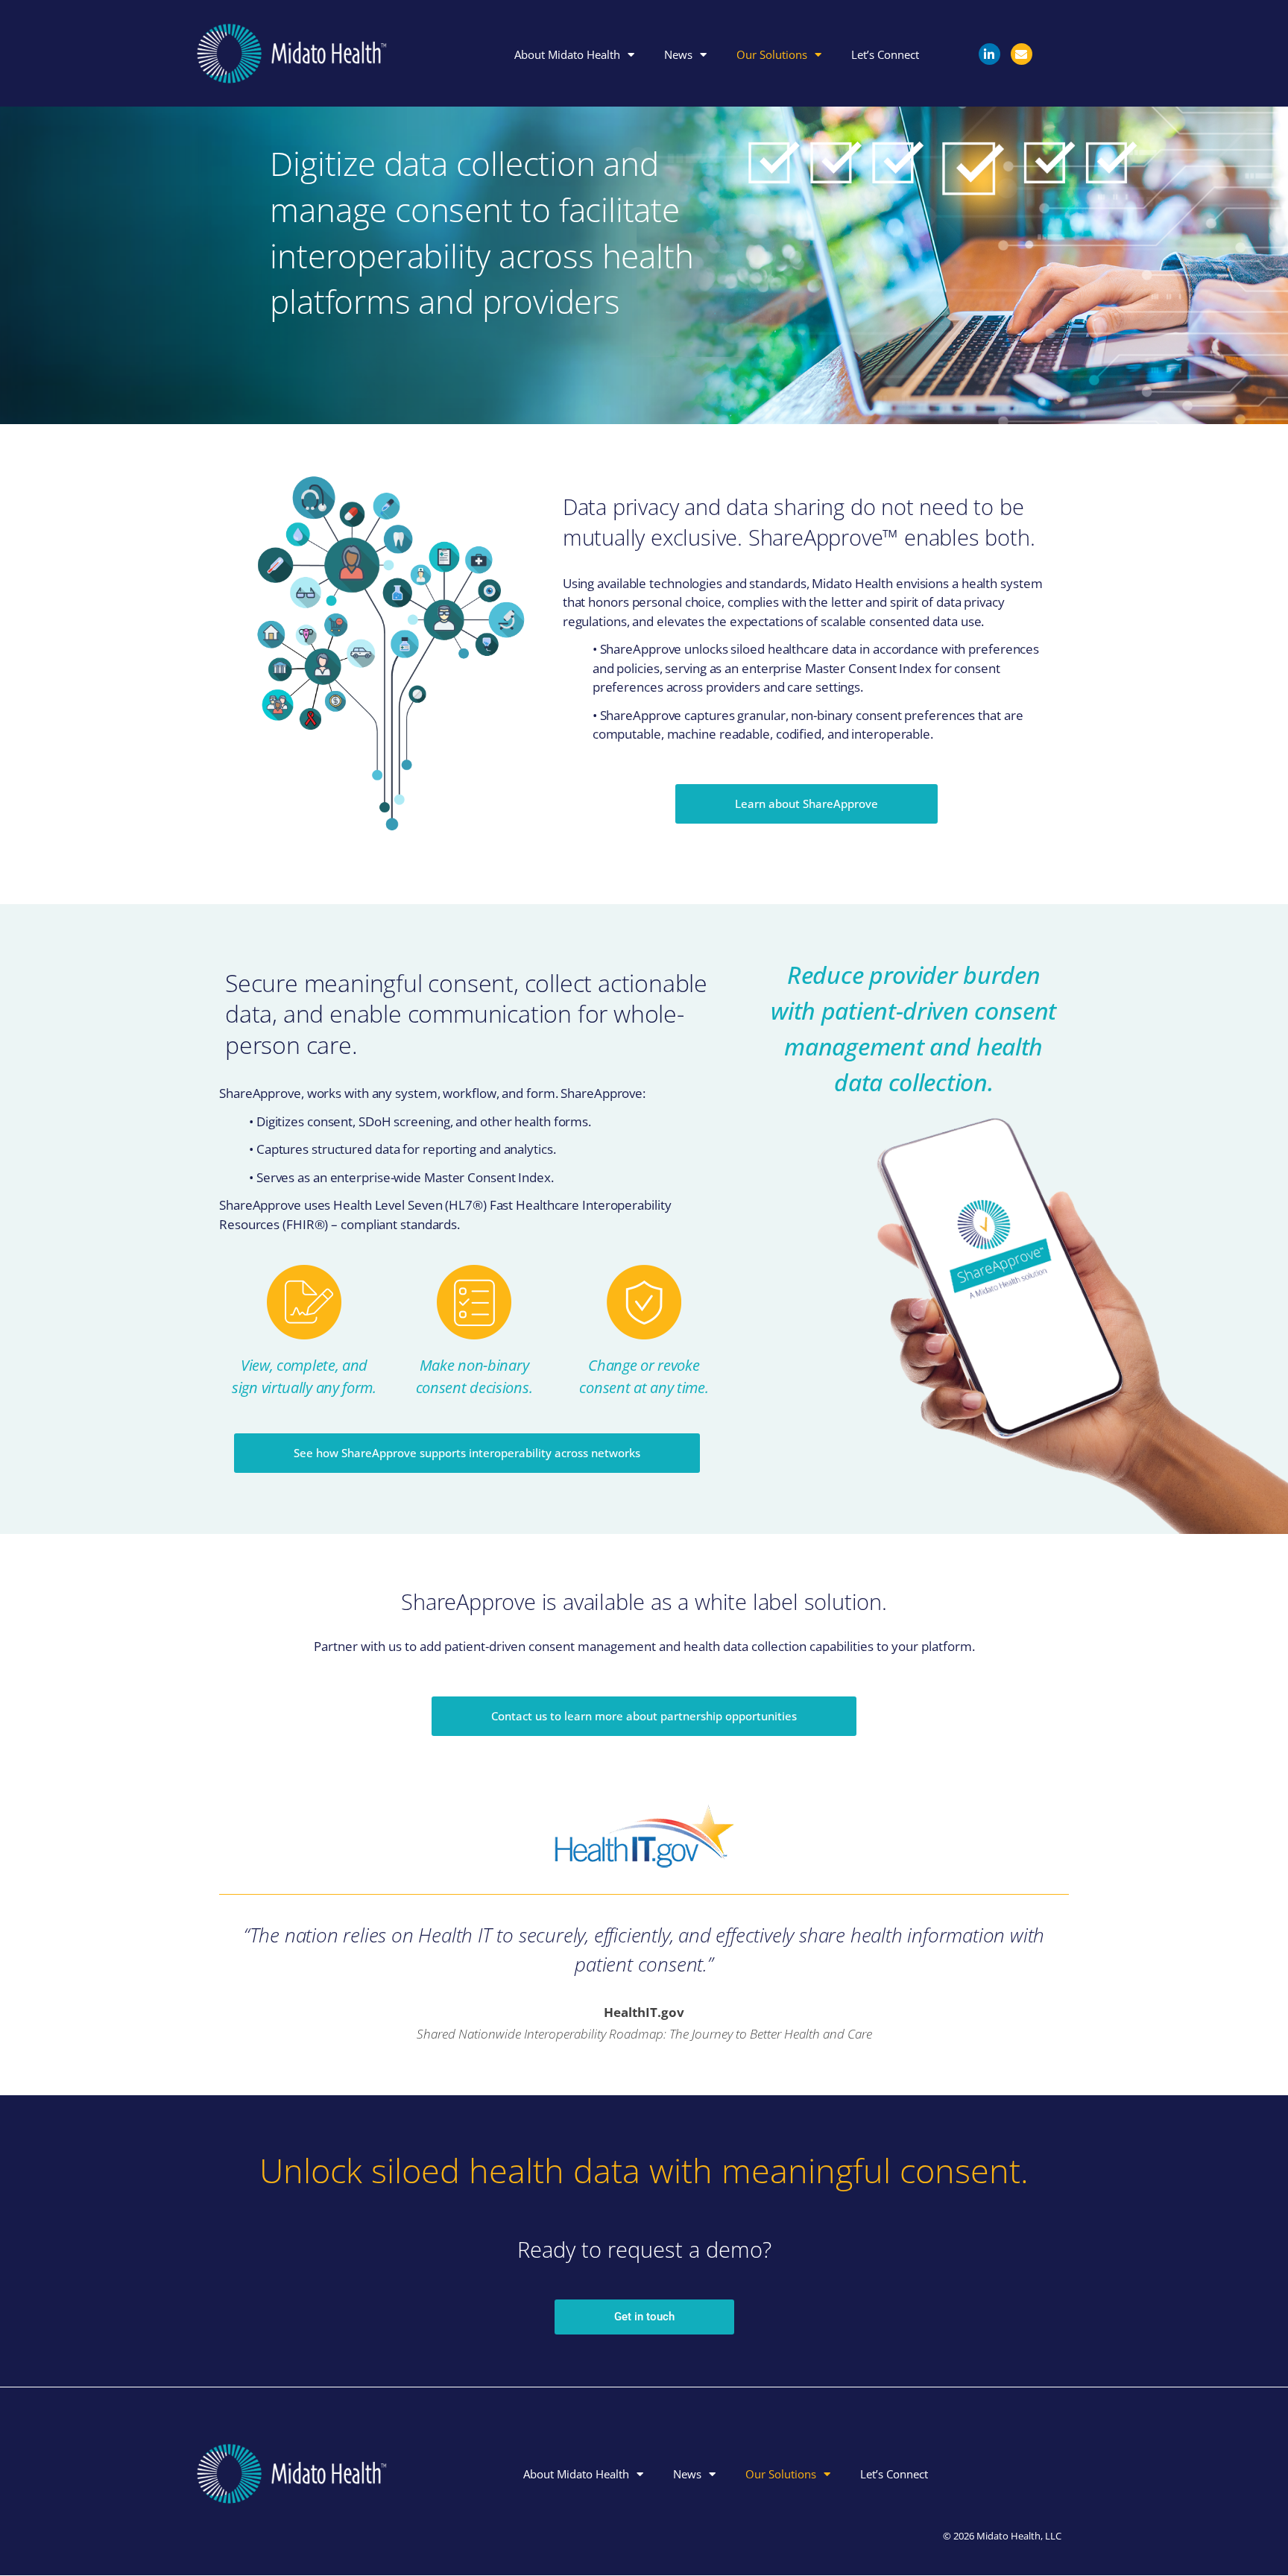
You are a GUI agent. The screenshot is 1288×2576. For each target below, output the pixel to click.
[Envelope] (1022, 54)
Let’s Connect (886, 54)
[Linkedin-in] (989, 54)
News (679, 54)
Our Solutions (773, 54)
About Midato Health (568, 54)
